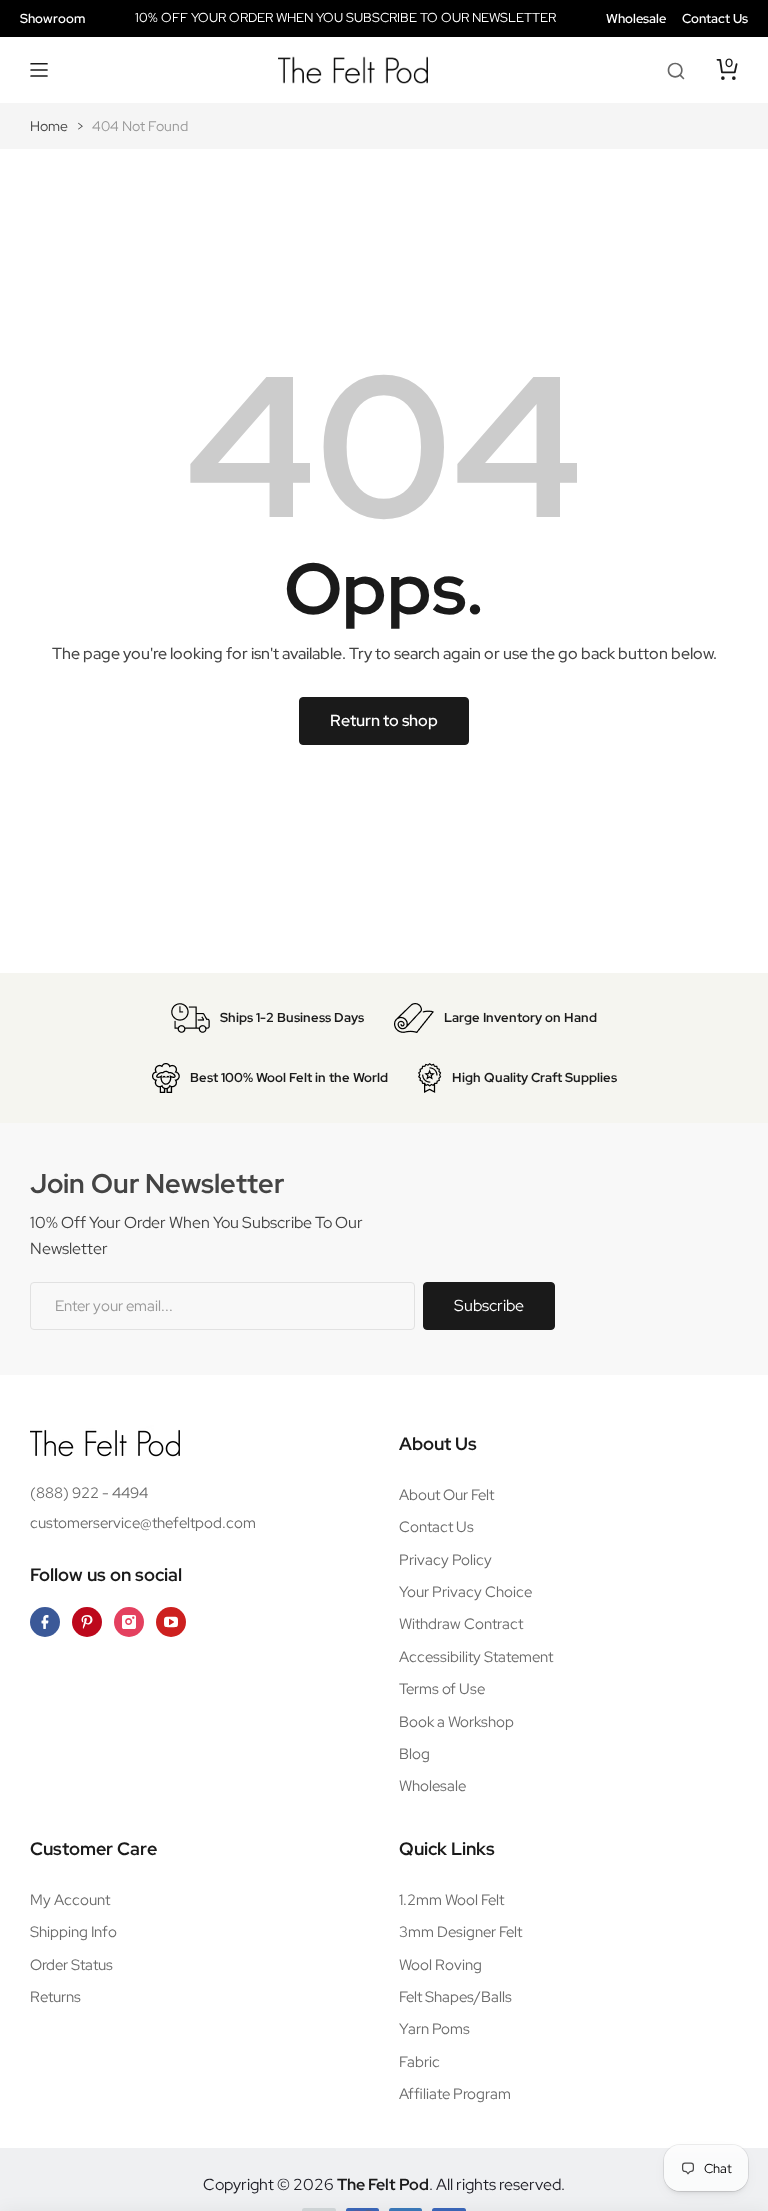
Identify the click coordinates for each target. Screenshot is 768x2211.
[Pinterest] (87, 1622)
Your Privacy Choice (465, 1592)
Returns (55, 1997)
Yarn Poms (434, 2029)
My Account (70, 1900)
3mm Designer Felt (460, 1932)
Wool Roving (440, 1965)
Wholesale (636, 18)
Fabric (419, 2062)
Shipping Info (73, 1932)
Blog (414, 1754)
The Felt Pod (383, 2184)
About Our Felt (446, 1495)
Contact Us (715, 18)
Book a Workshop (456, 1722)
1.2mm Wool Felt (451, 1900)
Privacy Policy (445, 1560)
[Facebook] (45, 1622)
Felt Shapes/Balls (455, 1997)
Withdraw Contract (461, 1624)
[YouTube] (171, 1622)
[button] (40, 70)
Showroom (52, 18)
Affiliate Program (455, 2094)
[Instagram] (129, 1622)
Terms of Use (442, 1689)
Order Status (71, 1965)
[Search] (676, 70)
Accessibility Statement (476, 1657)
